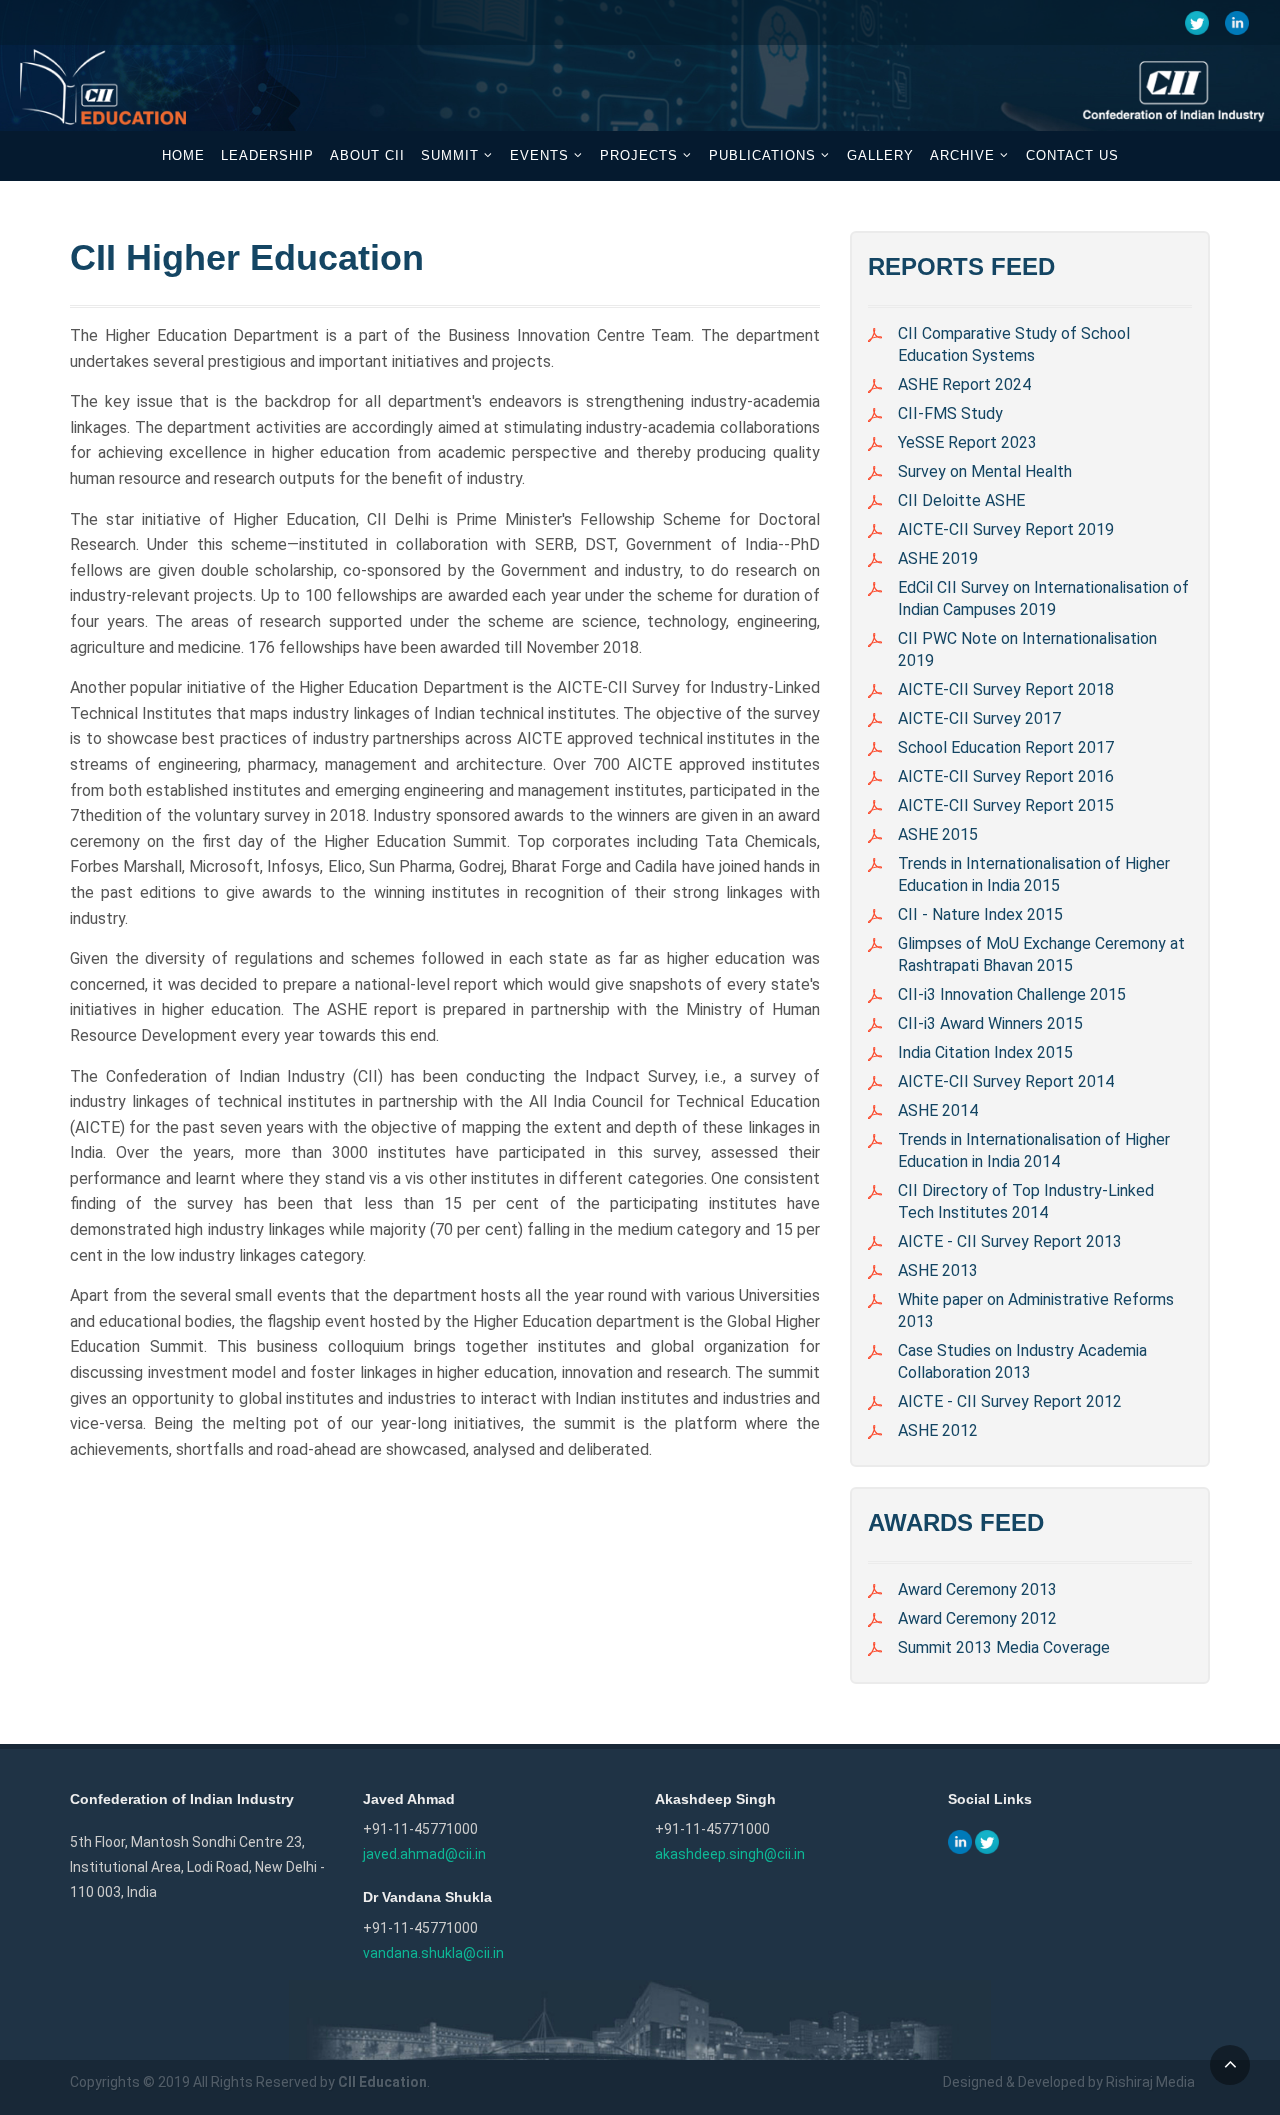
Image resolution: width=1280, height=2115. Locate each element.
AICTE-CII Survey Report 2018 (1006, 689)
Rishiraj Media (1150, 2082)
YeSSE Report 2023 (967, 442)
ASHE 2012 (938, 1430)
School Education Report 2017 (1006, 747)
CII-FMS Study (950, 413)
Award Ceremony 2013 (977, 1589)
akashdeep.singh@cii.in (730, 1854)
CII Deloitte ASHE (961, 500)
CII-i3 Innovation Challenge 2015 (1012, 994)
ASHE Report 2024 (964, 384)
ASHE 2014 (938, 1110)
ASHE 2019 (938, 558)
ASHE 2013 (938, 1270)
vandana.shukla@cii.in (433, 1953)
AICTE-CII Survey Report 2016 (1006, 776)
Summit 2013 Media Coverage (1004, 1647)
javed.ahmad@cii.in (424, 1854)
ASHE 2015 (938, 834)
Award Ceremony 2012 (977, 1618)
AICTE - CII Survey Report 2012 (1010, 1401)
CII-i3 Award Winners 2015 (990, 1023)
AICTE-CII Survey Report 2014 (1006, 1081)
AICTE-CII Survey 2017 (979, 718)
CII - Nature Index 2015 (980, 914)
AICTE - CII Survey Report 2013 (1010, 1241)
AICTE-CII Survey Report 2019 (1006, 529)
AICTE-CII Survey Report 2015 (1006, 805)
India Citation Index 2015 (985, 1052)
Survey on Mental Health (985, 471)
